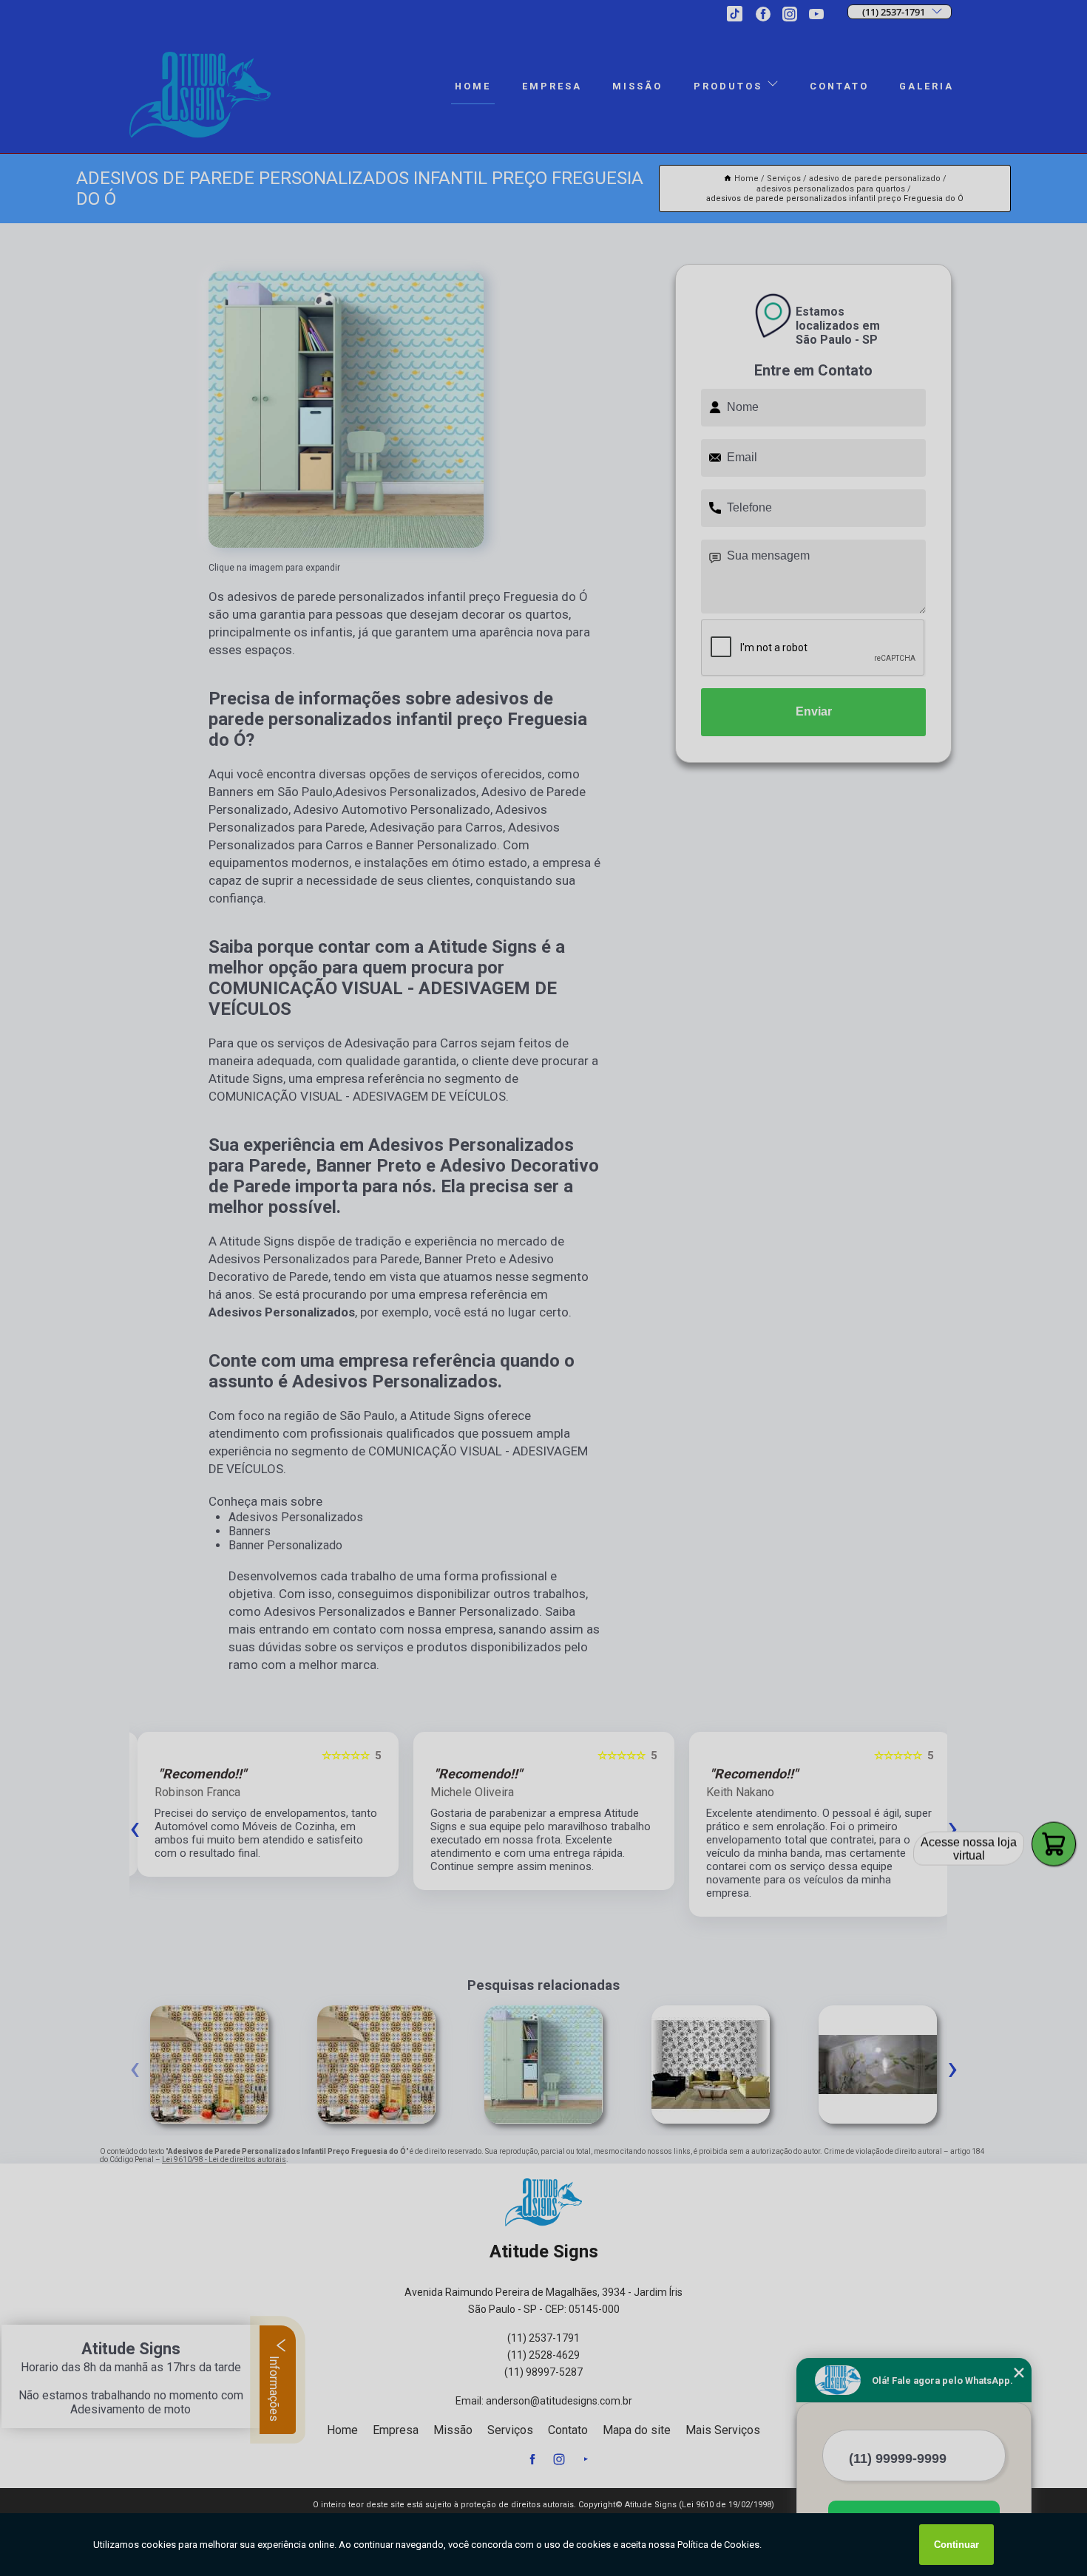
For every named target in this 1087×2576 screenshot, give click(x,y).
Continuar (956, 2545)
